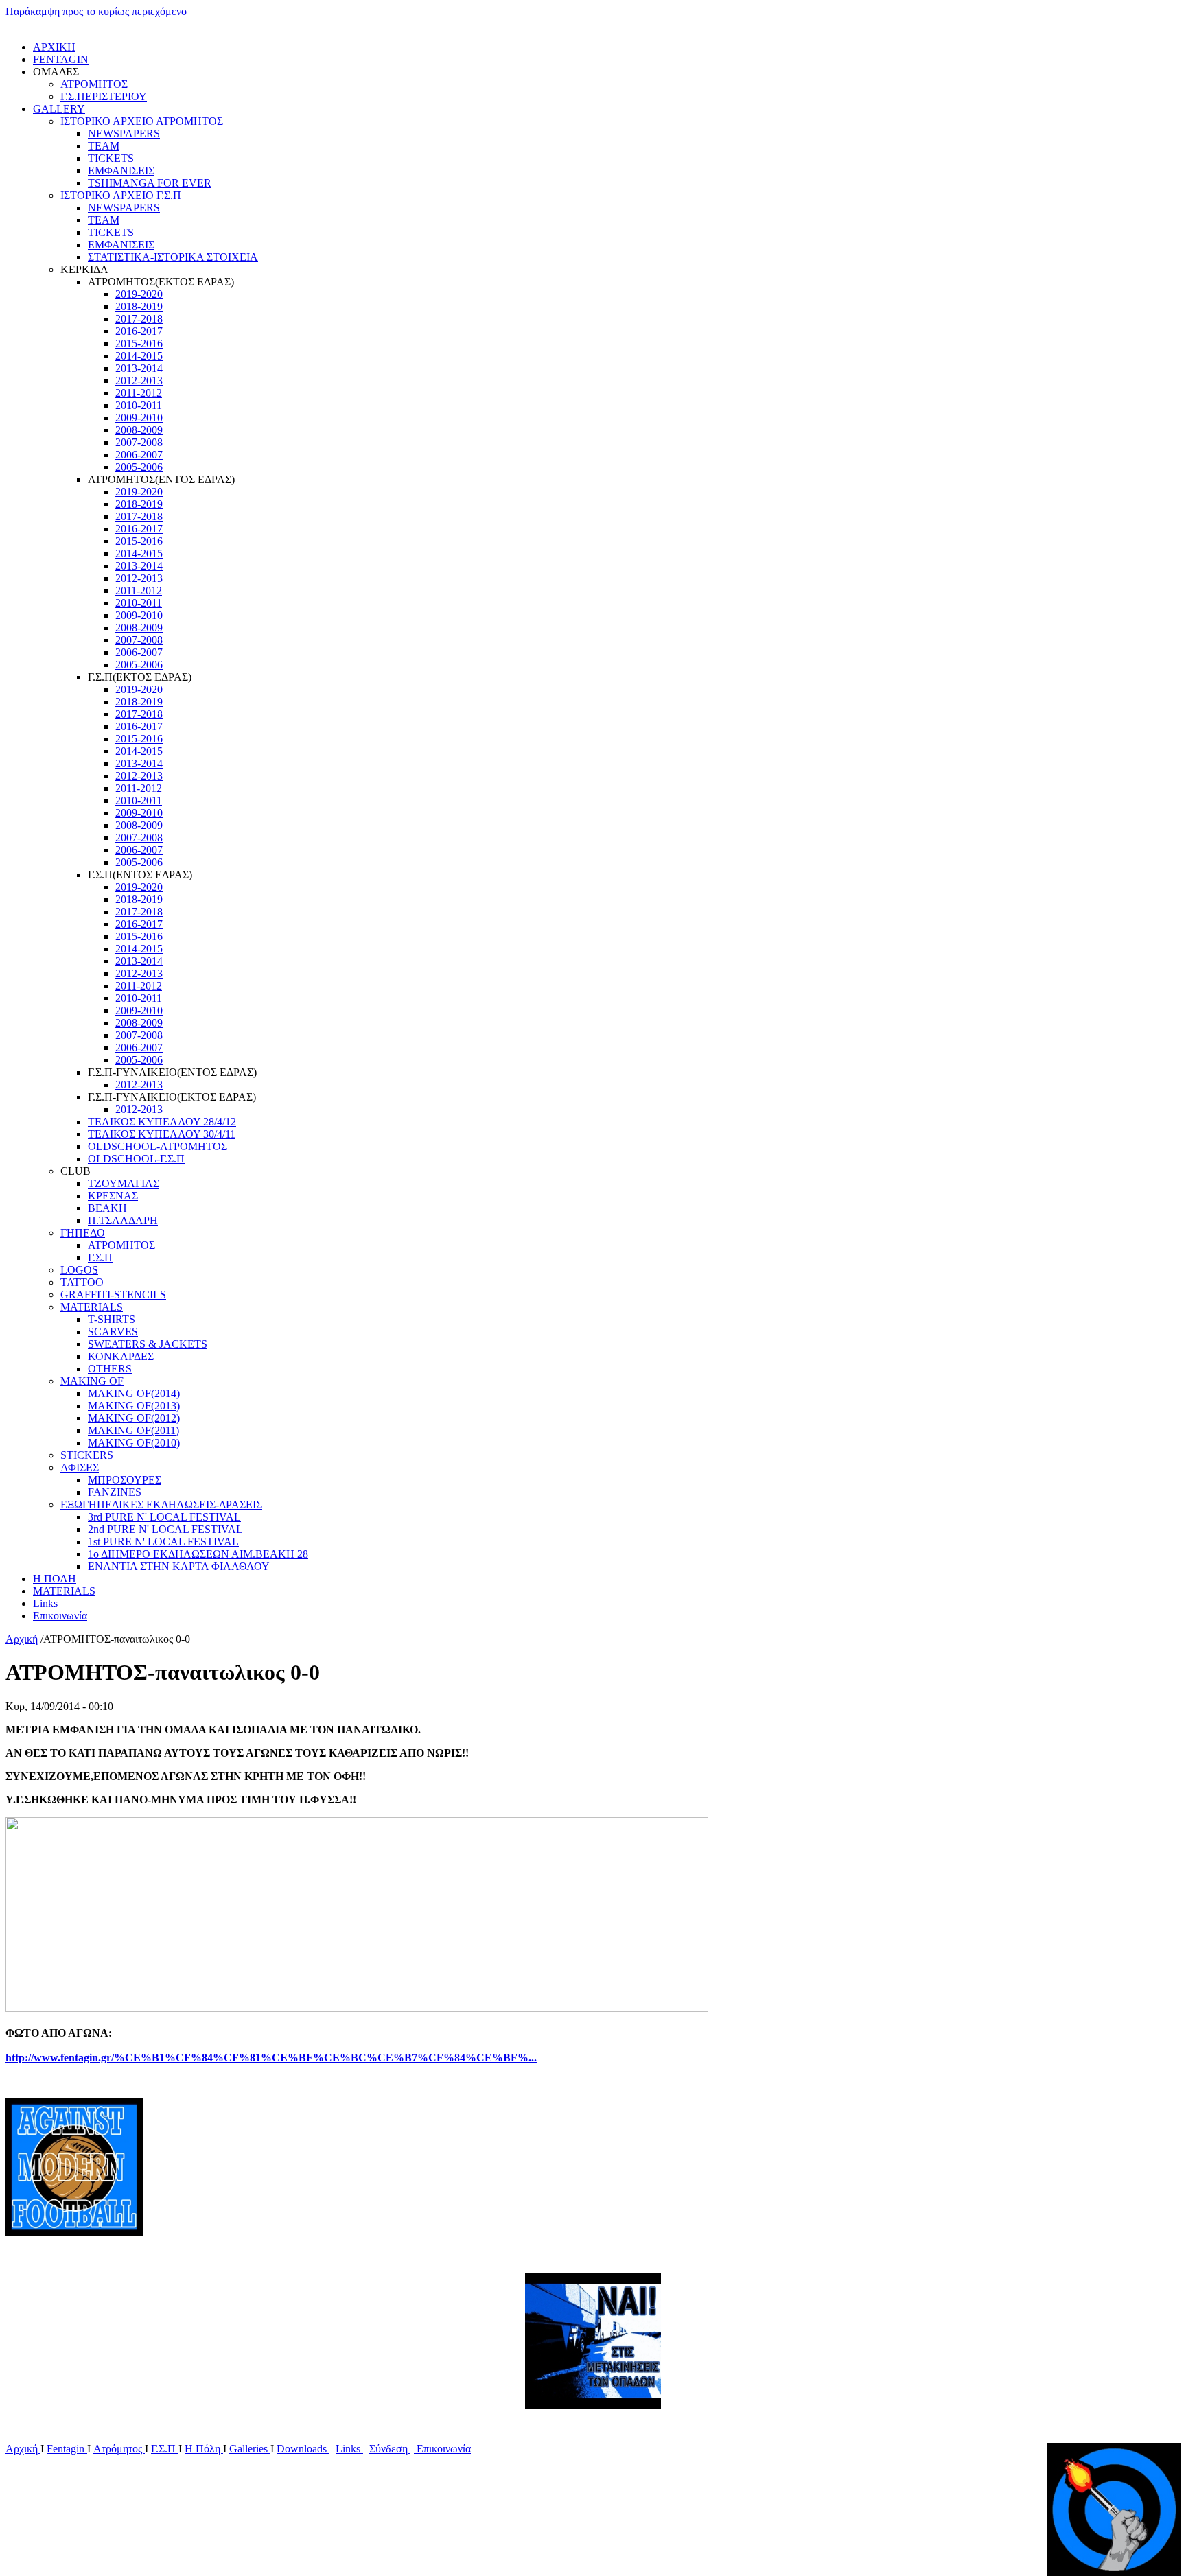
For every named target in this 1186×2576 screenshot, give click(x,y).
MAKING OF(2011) (133, 1430)
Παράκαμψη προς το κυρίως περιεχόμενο (96, 11)
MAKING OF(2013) (134, 1406)
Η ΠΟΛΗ (55, 1579)
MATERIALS (92, 1307)
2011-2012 (139, 393)
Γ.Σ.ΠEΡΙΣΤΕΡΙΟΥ (104, 96)
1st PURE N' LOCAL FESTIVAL (163, 1542)
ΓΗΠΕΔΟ (83, 1233)
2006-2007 (139, 455)
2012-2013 (139, 380)
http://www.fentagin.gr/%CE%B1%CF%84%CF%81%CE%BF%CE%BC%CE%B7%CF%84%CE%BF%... (271, 2058)
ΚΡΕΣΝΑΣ (113, 1196)
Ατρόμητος (119, 2449)
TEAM (104, 146)
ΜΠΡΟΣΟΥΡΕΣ (125, 1480)
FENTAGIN (61, 59)
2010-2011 (139, 405)
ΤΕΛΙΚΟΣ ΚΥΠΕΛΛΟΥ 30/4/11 (162, 1134)
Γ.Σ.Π (100, 1257)
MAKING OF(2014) (134, 1393)
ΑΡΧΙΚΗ (54, 47)
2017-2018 (139, 319)
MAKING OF (92, 1381)
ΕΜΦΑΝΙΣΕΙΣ (121, 171)
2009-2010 (139, 418)
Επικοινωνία (60, 1616)
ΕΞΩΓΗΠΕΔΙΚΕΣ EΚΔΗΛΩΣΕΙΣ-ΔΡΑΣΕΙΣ (161, 1504)
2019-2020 (139, 294)
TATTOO (82, 1282)
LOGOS (79, 1270)
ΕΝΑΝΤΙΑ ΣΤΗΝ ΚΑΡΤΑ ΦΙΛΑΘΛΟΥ (179, 1566)
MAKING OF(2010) (134, 1443)
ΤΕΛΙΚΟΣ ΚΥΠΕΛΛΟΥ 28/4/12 (162, 1122)
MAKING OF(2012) (134, 1418)
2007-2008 (139, 442)
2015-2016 (139, 343)
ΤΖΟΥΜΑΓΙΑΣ (124, 1183)
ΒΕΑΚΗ (107, 1208)
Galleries (250, 2449)
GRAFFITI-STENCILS (113, 1295)
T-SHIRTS (112, 1319)
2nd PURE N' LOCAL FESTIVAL (165, 1529)
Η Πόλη (204, 2449)
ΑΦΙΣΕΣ (80, 1467)
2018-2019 (139, 306)
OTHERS (110, 1369)
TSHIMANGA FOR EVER (150, 183)
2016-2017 (139, 331)
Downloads (303, 2449)
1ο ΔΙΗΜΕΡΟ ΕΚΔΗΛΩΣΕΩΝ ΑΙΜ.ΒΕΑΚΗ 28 (198, 1554)
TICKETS (111, 158)
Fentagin (67, 2449)
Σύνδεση (390, 2449)
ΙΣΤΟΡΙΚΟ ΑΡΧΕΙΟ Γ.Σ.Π (121, 195)
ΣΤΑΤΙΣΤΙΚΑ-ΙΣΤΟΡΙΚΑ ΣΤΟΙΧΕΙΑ (173, 257)
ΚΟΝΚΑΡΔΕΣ (121, 1356)
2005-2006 (139, 467)
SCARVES (113, 1332)
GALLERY (59, 109)
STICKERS (87, 1455)
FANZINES (115, 1492)
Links (45, 1603)
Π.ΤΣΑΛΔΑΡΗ (123, 1220)
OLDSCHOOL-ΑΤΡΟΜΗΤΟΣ (158, 1146)
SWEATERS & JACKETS (148, 1344)
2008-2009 (139, 430)
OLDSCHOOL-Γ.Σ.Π (136, 1159)
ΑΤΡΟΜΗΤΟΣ (94, 84)
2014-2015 (139, 356)
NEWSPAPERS (124, 133)
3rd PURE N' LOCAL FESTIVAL (164, 1517)
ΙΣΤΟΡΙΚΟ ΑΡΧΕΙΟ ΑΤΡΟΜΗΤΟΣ (142, 121)
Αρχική (22, 1639)
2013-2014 (139, 368)
